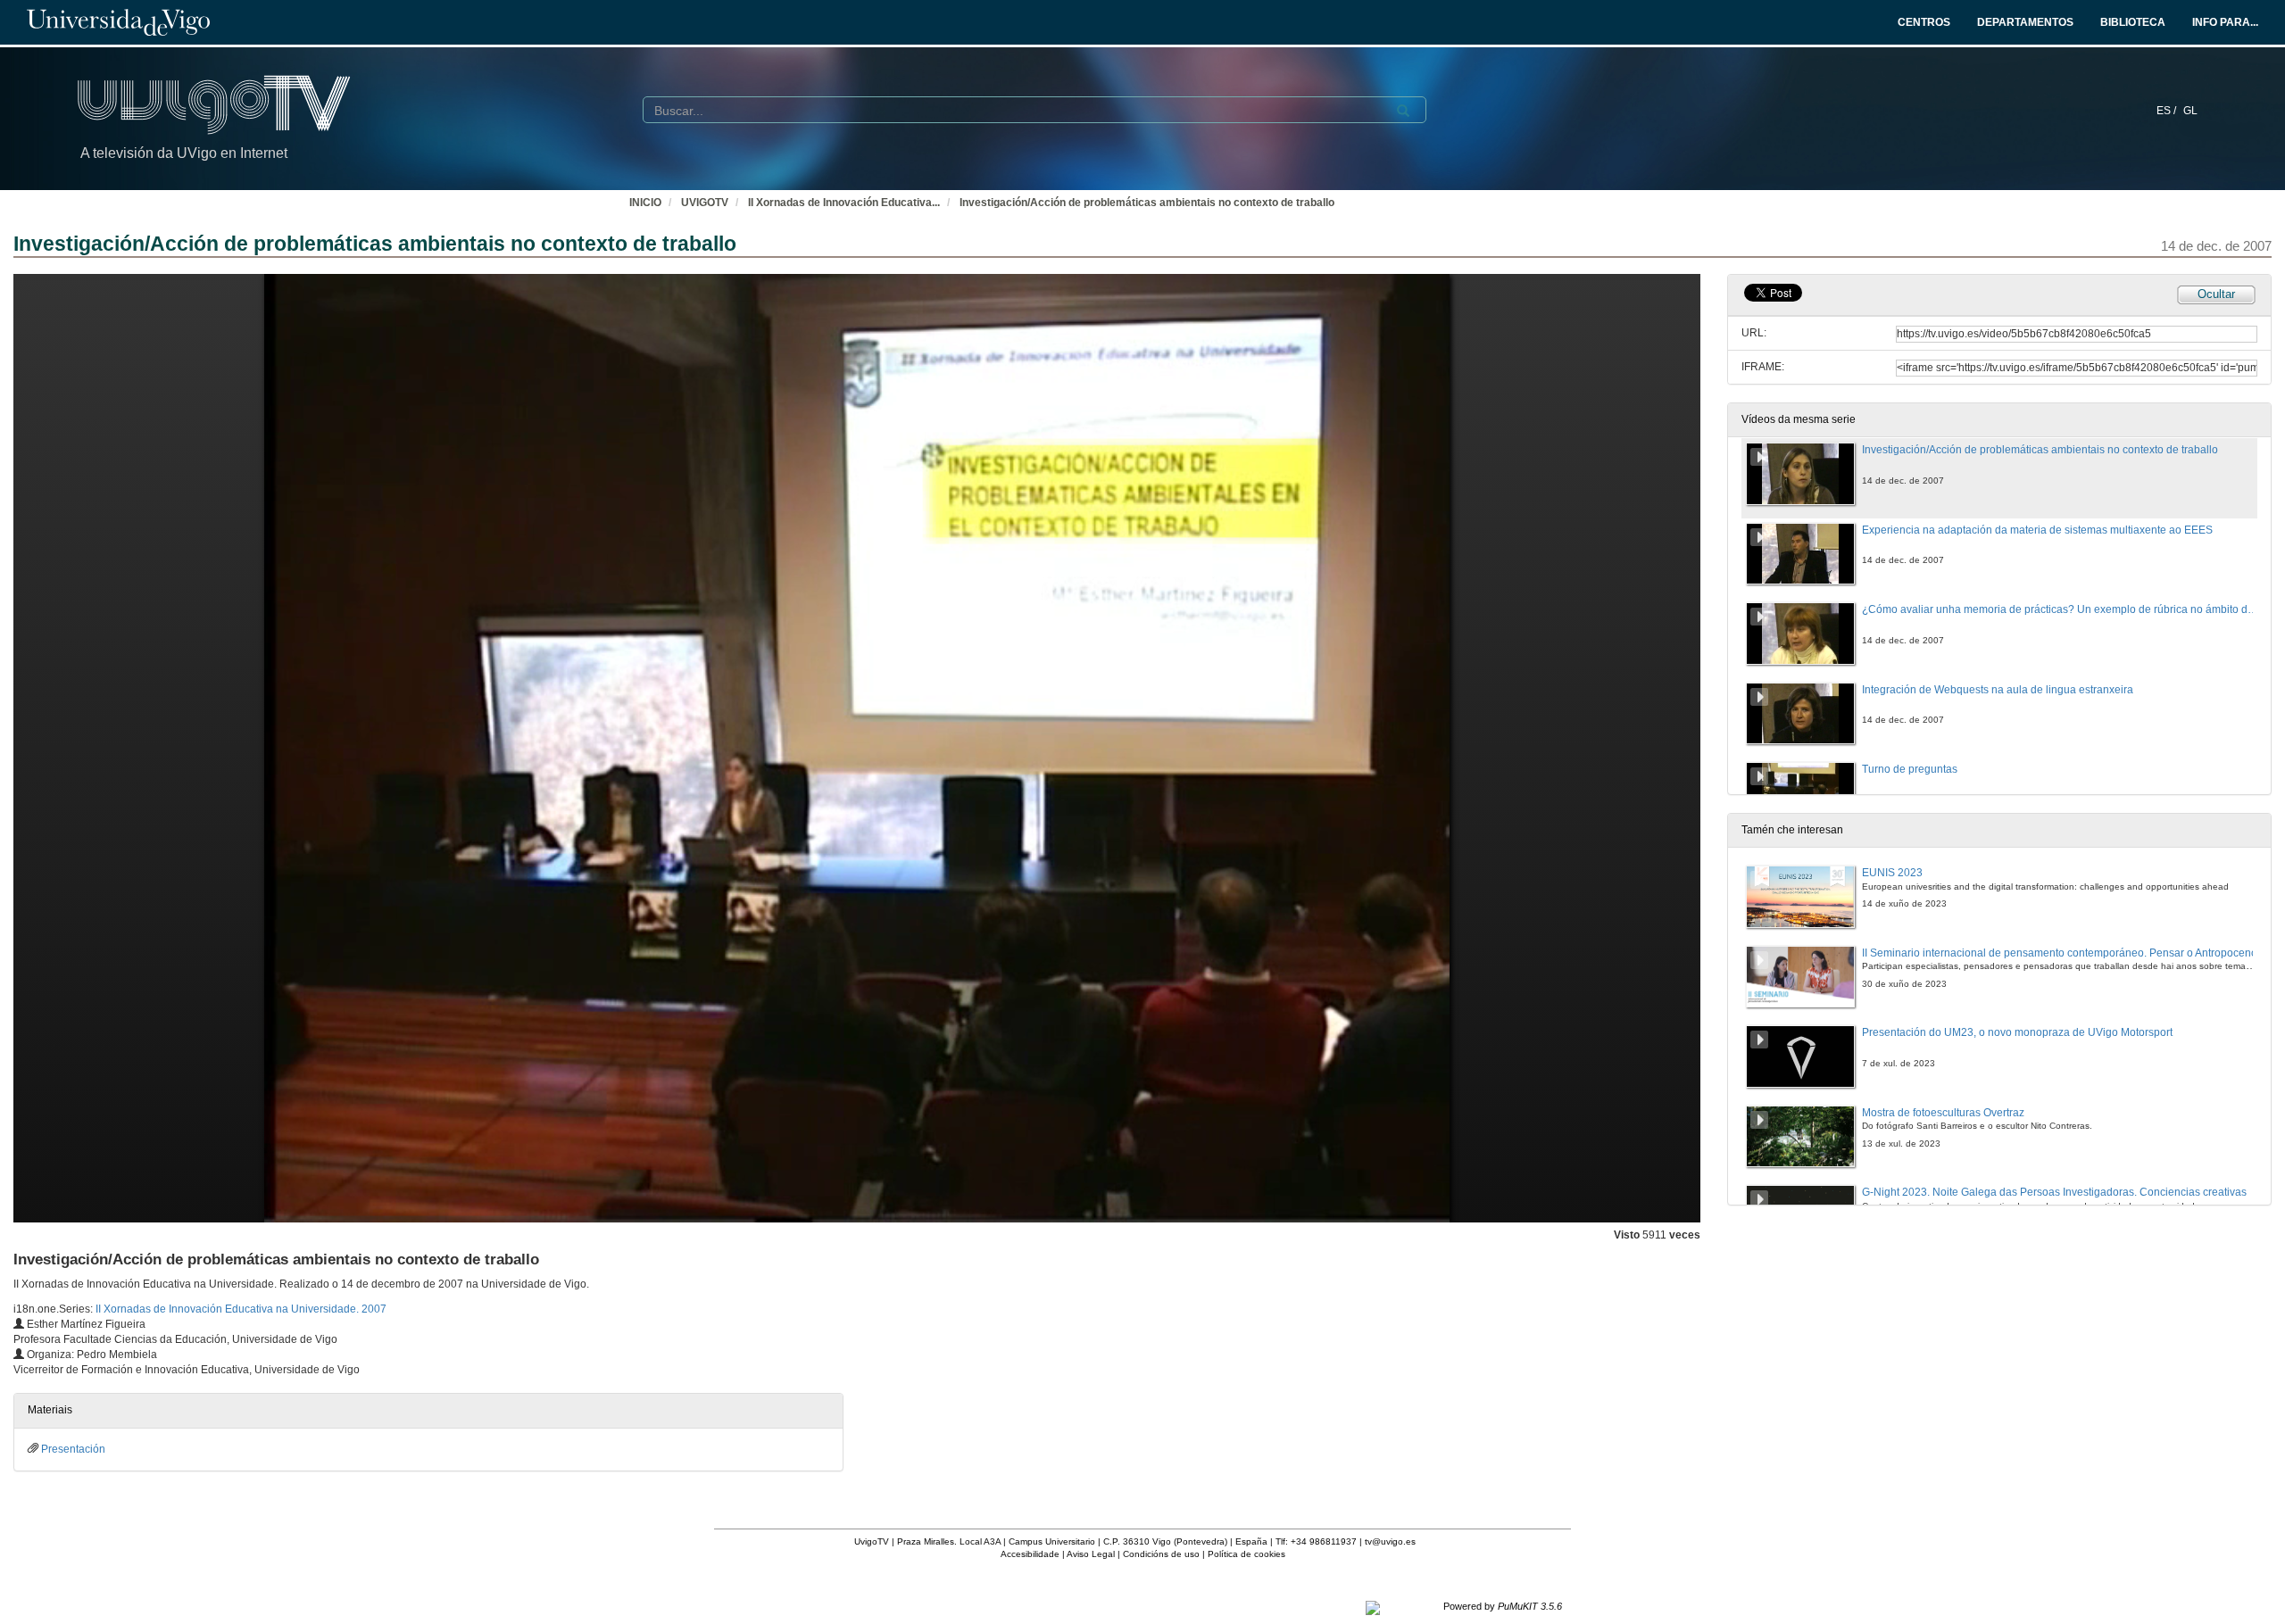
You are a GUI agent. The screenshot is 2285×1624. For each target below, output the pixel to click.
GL (2190, 111)
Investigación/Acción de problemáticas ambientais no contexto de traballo (1147, 203)
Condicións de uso (1161, 1554)
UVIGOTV (705, 203)
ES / (2168, 111)
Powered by (1503, 1606)
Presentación (73, 1449)
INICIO (645, 203)
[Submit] (1403, 111)
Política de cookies (1246, 1554)
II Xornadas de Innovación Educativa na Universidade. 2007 (241, 1309)
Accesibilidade (1030, 1554)
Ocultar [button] (2216, 294)
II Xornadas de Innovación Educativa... (844, 203)
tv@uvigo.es (1390, 1541)
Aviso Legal (1091, 1554)
